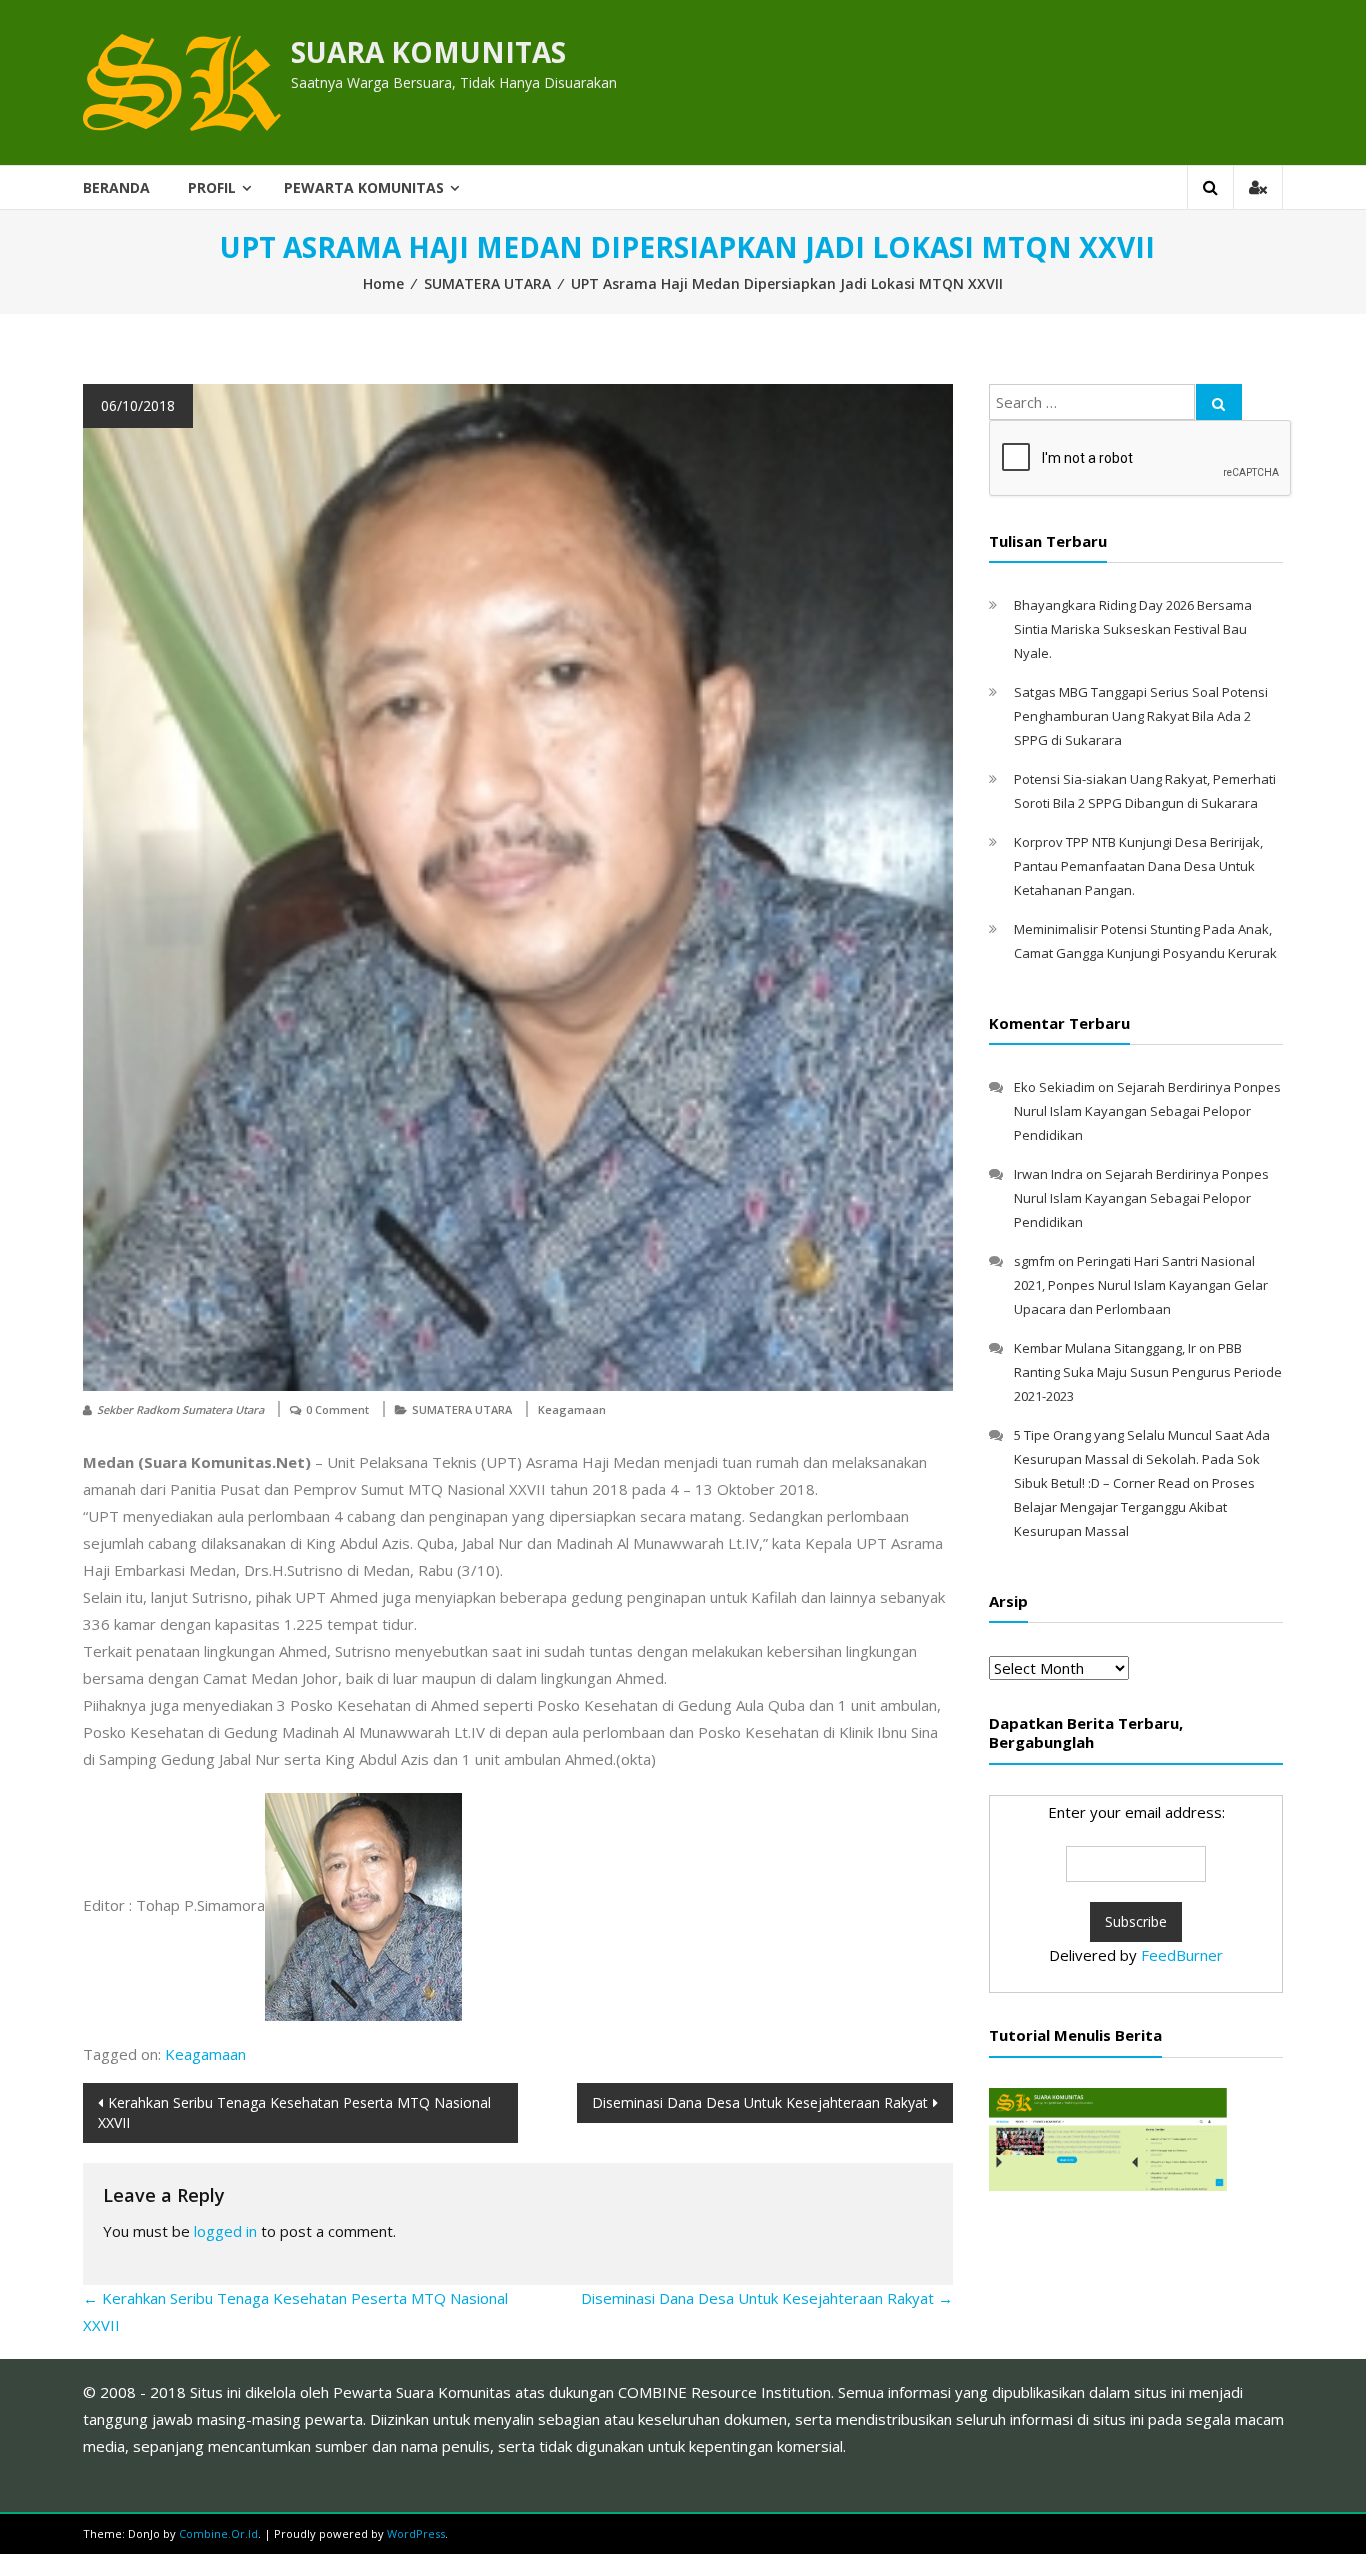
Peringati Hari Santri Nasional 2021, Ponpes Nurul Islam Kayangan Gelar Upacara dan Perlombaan (1141, 1285)
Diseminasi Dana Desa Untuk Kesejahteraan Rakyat (760, 2102)
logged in (225, 2231)
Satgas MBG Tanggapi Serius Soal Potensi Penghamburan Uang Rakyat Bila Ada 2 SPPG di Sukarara (1141, 716)
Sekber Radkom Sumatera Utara (180, 1409)
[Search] (1219, 402)
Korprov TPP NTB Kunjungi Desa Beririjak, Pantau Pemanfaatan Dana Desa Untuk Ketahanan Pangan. (1138, 866)
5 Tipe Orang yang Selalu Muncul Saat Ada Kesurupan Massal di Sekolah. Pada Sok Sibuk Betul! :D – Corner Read (1142, 1459)
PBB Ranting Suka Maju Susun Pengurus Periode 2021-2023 (1148, 1372)
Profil (212, 187)
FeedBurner (1182, 1955)
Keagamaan (572, 1409)
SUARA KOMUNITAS (428, 52)
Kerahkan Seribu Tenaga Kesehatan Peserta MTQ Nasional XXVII (294, 2112)
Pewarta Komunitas (364, 187)
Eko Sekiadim (1054, 1087)
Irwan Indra (1048, 1174)
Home (383, 283)
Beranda (116, 187)
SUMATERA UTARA (487, 283)
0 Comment (337, 1409)
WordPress (416, 2533)
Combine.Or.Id (218, 2533)
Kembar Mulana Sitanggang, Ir (1105, 1348)
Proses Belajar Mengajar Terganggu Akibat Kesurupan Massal (1134, 1507)
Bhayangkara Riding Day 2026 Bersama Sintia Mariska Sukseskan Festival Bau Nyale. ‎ (1133, 629)
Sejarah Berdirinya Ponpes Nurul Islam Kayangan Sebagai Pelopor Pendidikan (1147, 1111)
